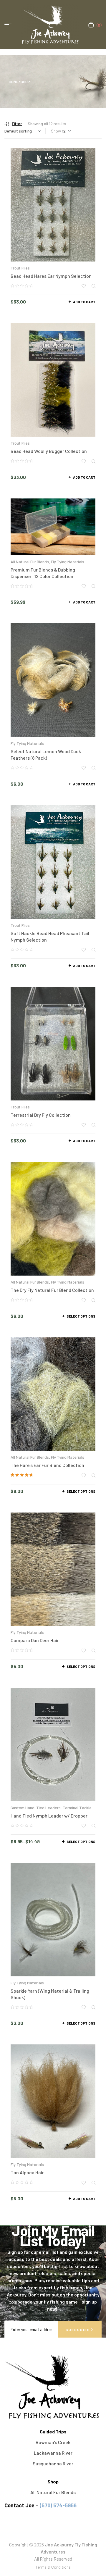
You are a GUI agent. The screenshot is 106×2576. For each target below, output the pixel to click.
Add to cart (84, 302)
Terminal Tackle (77, 1808)
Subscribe (78, 2330)
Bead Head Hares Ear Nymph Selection (51, 276)
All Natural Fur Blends (30, 562)
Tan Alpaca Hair (27, 2172)
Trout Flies (20, 268)
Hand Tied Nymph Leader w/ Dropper (49, 1816)
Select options (81, 1316)
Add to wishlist (84, 286)
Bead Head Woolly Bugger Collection (49, 451)
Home (13, 82)
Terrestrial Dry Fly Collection (41, 1115)
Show (56, 131)
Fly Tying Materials (68, 562)
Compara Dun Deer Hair (35, 1640)
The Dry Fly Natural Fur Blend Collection (52, 1290)
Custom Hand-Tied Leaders (36, 1808)
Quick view (93, 286)
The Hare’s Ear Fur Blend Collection (47, 1465)
